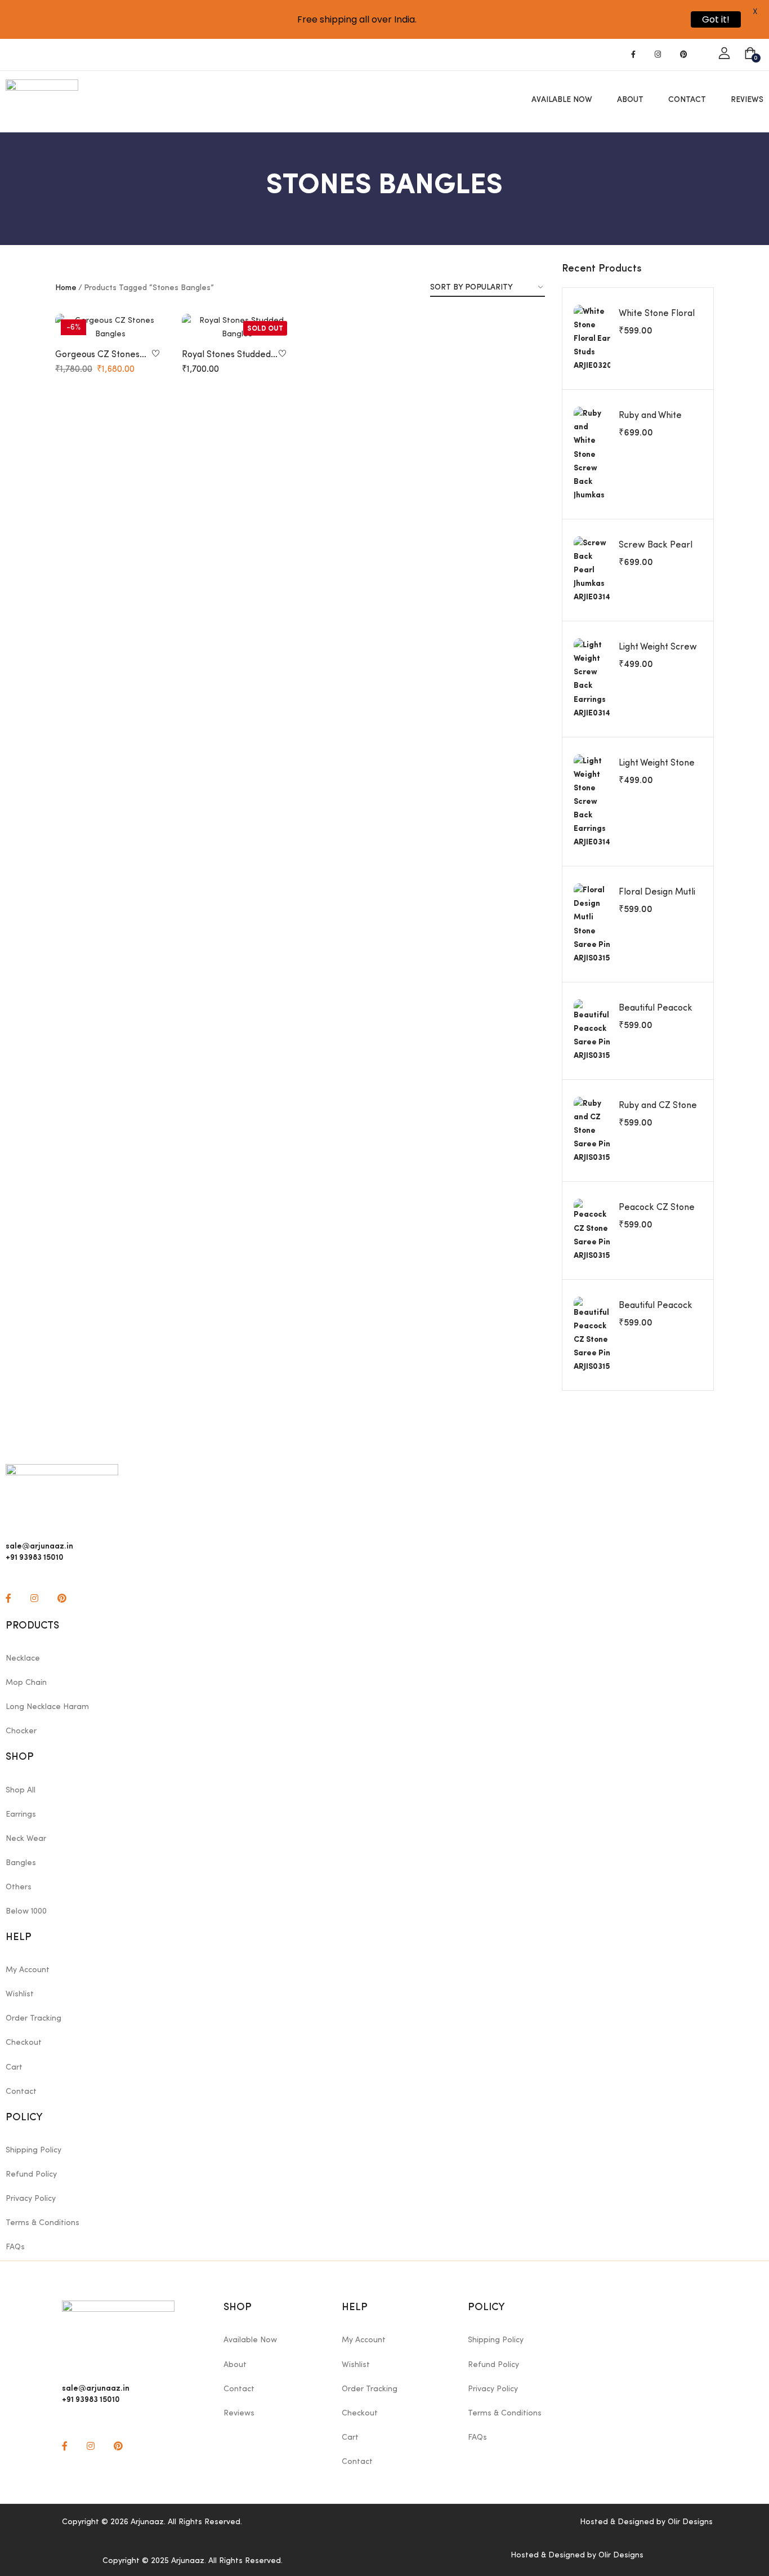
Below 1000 (26, 1911)
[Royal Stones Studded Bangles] (237, 327)
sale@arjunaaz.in (96, 2387)
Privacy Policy (31, 2199)
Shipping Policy (33, 2150)
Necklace (23, 1658)
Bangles (21, 1863)
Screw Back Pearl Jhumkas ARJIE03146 (660, 551)
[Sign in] (724, 54)
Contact (687, 100)
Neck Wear (26, 1839)
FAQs (15, 2247)
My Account (28, 1970)
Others (19, 1887)
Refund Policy (31, 2174)
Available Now (562, 100)
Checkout (24, 2043)
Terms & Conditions (43, 2223)
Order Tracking (33, 2018)
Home (66, 288)
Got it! (716, 19)
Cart (14, 2067)
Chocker (21, 1731)
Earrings (21, 1814)
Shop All (21, 1790)
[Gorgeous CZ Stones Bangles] (110, 327)
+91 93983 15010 (91, 2399)
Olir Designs (690, 2522)
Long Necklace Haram (47, 1707)
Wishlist (20, 1994)
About (630, 100)
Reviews (747, 100)
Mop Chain (26, 1683)
